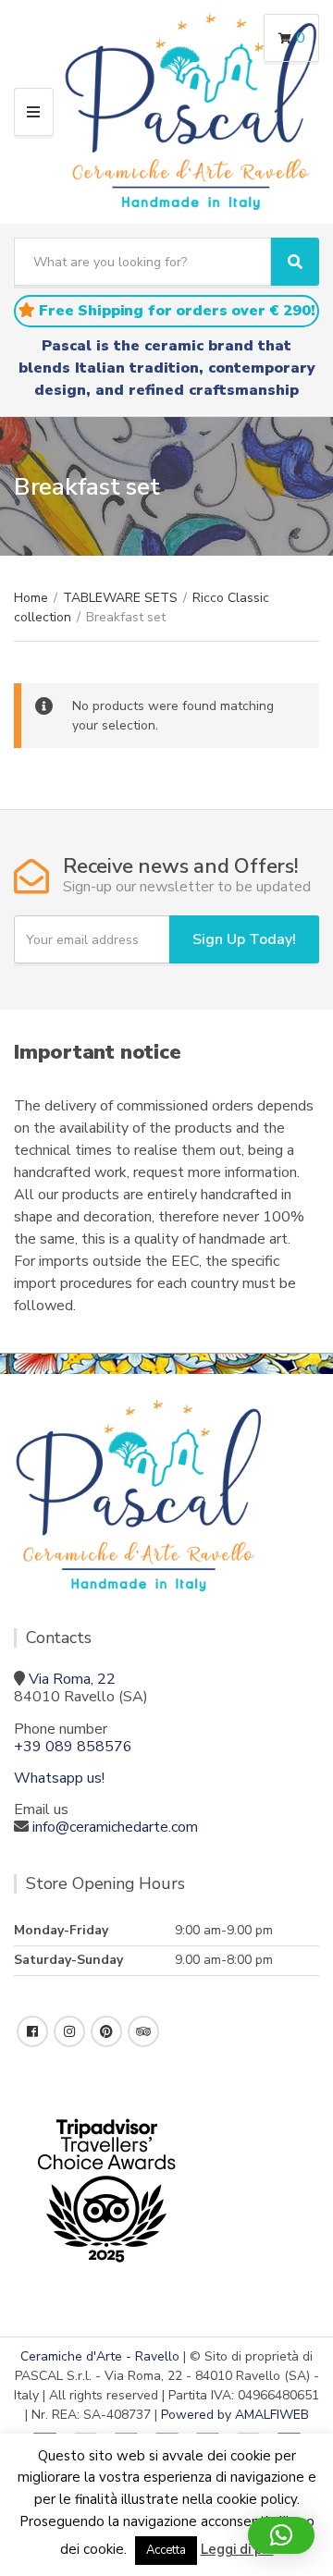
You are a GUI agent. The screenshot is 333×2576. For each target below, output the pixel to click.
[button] (281, 2535)
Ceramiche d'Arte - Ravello (100, 2356)
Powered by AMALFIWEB (235, 2415)
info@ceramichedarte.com (115, 1827)
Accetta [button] (166, 2550)
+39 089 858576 (73, 1747)
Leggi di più (237, 2549)
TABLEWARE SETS (120, 598)
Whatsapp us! (59, 1778)
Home (31, 598)
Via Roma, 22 (72, 1679)
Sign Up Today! (244, 939)
